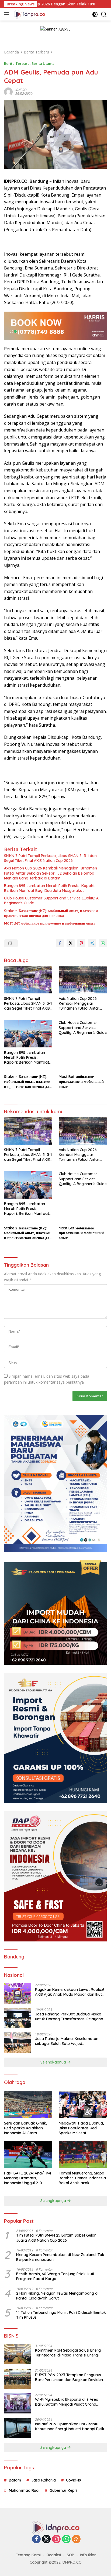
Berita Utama (43, 63)
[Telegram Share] (92, 943)
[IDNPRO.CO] (29, 14)
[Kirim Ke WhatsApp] (103, 943)
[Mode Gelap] (95, 14)
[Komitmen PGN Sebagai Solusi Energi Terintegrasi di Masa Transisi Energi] (18, 2354)
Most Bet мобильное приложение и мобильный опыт (50, 923)
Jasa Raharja (44, 2480)
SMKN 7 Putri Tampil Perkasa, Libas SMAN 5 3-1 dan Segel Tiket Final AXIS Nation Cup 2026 (50, 858)
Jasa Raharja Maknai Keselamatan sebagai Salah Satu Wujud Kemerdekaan (67, 2041)
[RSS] (76, 2539)
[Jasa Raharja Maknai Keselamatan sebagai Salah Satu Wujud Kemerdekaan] (18, 2043)
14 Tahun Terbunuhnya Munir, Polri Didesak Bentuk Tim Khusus (61, 2315)
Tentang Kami (28, 2555)
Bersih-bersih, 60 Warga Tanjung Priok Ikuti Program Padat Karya (55, 2276)
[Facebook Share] (60, 943)
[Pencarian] (104, 14)
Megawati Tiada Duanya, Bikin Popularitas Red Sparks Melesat (81, 2128)
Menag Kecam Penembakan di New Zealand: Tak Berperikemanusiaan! (60, 2257)
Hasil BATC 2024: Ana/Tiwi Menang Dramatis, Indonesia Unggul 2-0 (27, 2178)
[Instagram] (56, 2539)
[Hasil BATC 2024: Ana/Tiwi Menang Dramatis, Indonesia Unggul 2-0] (28, 2154)
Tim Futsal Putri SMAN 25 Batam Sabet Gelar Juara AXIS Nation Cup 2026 (56, 2238)
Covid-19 (74, 2480)
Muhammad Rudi (24, 2490)
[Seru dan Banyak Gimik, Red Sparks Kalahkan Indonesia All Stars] (28, 2105)
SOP (70, 2555)
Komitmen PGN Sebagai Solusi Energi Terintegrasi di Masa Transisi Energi (68, 2353)
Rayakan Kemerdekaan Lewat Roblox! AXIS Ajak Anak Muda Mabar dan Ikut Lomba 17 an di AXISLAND (70, 1992)
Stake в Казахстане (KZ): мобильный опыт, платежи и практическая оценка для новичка (51, 913)
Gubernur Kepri (63, 2490)
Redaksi (54, 2555)
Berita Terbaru (17, 63)
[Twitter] (46, 2539)
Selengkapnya (54, 2062)
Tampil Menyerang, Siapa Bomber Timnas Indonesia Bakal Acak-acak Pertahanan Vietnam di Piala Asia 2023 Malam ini (82, 2178)
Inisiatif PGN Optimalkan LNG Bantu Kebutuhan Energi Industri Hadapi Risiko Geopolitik (71, 2426)
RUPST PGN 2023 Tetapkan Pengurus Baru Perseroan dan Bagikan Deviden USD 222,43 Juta (69, 2377)
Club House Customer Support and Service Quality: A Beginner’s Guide (51, 901)
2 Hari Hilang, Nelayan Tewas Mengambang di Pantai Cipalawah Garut (57, 2296)
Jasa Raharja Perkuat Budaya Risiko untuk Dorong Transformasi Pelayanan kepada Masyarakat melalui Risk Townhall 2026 (70, 2017)
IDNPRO (21, 90)
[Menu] (8, 14)
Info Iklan (88, 2555)
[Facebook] (36, 2539)
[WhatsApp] (66, 2539)
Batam (15, 2480)
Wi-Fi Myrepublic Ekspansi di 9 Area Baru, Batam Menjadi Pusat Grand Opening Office (67, 2402)
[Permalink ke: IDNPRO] (8, 91)
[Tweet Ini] (71, 943)
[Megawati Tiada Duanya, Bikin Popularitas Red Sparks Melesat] (83, 2105)
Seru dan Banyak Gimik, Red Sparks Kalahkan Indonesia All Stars (25, 2128)
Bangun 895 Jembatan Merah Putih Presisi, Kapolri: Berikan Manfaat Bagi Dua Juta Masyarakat (50, 888)
